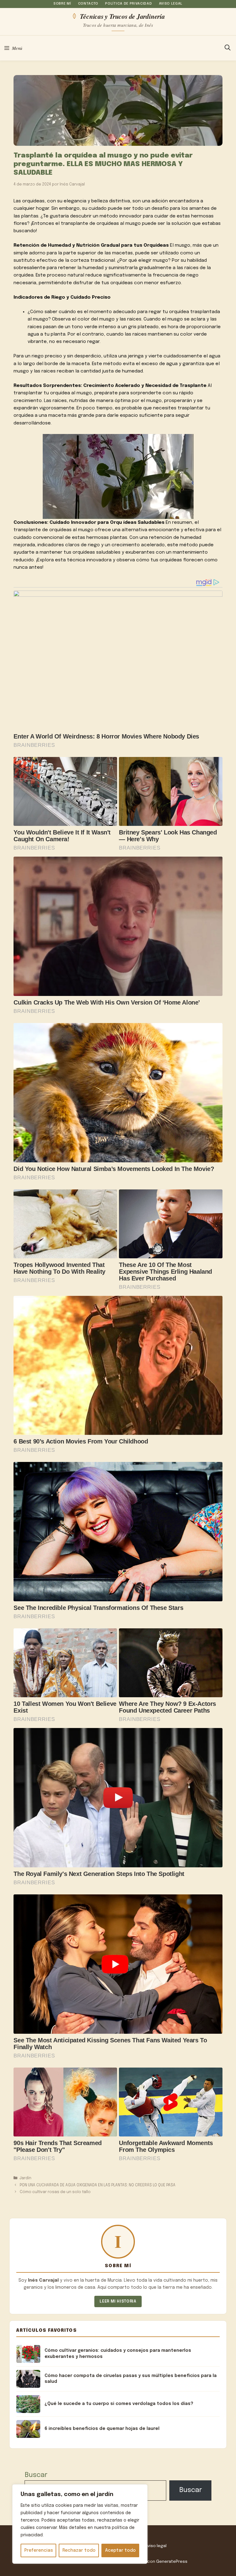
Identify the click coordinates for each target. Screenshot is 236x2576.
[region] (80, 2524)
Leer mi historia (118, 2301)
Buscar (36, 2475)
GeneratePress (172, 2562)
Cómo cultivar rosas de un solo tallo (55, 2192)
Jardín (26, 2178)
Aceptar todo (120, 2550)
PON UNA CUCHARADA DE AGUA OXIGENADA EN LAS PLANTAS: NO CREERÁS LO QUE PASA (98, 2185)
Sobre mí (62, 4)
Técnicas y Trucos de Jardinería (122, 16)
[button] (228, 48)
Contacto (88, 4)
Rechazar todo (79, 2550)
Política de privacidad (128, 4)
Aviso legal (171, 4)
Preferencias (39, 2550)
